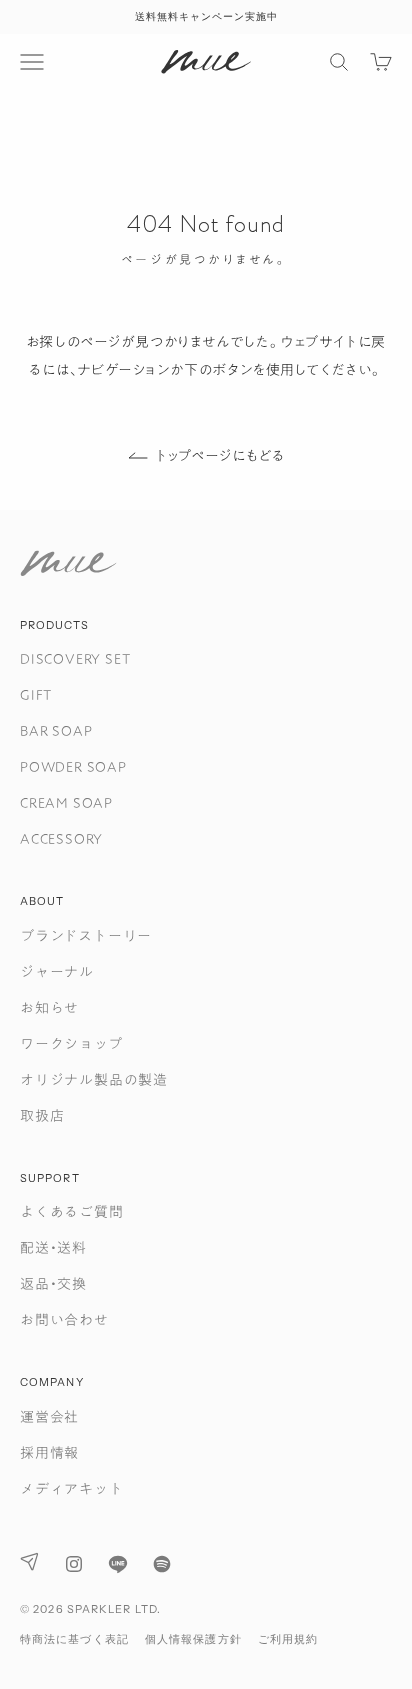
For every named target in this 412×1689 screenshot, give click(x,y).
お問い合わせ (64, 1320)
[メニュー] (32, 62)
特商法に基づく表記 (74, 1639)
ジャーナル (57, 972)
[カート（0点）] (381, 62)
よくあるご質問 (72, 1212)
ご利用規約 (288, 1639)
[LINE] (118, 1564)
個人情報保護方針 (193, 1639)
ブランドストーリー (86, 936)
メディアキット (72, 1489)
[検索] (339, 62)
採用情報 (49, 1453)
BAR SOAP (56, 731)
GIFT (36, 695)
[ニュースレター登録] (30, 1561)
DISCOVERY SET (75, 659)
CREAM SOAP (66, 803)
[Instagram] (74, 1564)
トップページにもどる (220, 456)
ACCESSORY (61, 839)
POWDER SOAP (73, 767)
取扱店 (42, 1116)
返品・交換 (53, 1284)
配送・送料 (53, 1248)
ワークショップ (71, 1044)
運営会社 (49, 1417)
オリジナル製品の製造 (94, 1080)
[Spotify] (162, 1564)
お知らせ (49, 1008)
